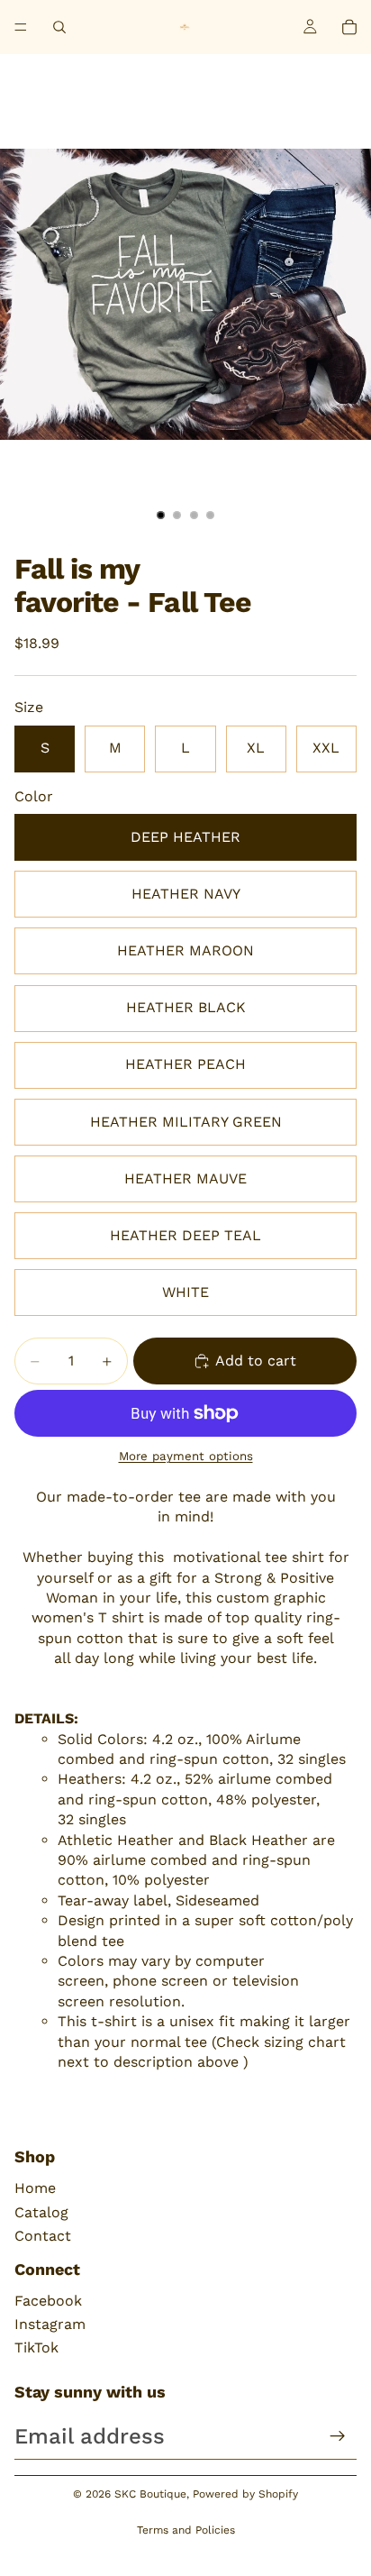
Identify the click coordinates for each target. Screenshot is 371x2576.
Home (35, 2188)
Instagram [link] (50, 2324)
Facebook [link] (48, 2301)
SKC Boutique (150, 2494)
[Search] (59, 27)
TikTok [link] (36, 2348)
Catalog (41, 2212)
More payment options (186, 1456)
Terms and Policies (186, 2530)
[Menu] (21, 27)
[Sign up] (338, 2436)
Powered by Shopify (245, 2494)
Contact (43, 2236)
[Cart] (349, 27)
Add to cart (256, 1361)
